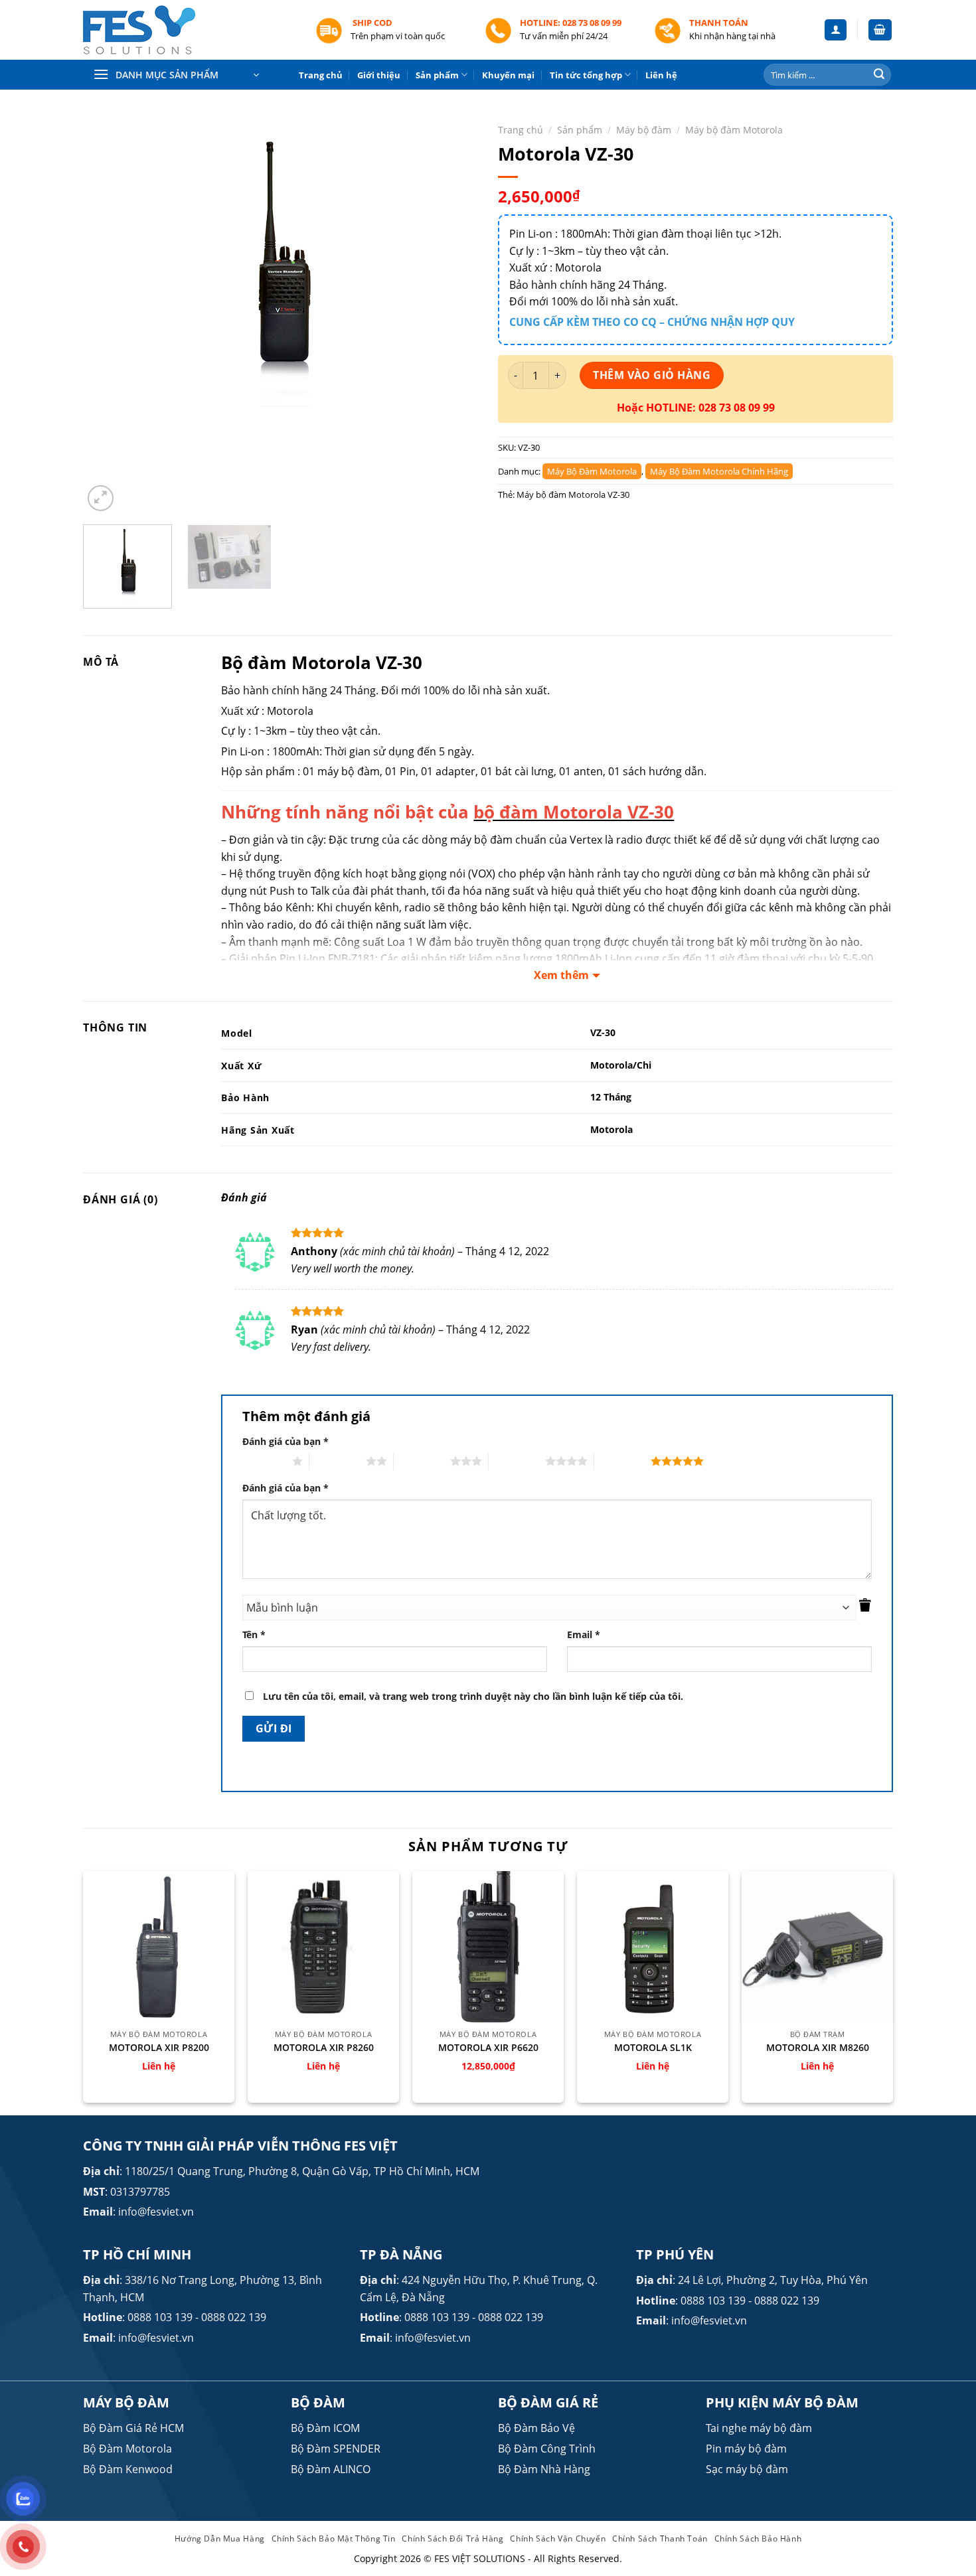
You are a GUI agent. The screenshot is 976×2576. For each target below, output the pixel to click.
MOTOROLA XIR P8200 (159, 2048)
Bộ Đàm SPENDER (336, 2449)
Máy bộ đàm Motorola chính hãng (719, 471)
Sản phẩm (437, 75)
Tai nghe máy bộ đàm (759, 2428)
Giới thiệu (379, 75)
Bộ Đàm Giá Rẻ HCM (133, 2428)
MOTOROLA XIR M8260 (818, 2048)
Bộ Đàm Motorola (127, 2449)
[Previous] (108, 315)
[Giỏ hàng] (880, 30)
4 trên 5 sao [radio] (517, 1461)
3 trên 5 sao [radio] (422, 1461)
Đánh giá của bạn (285, 1441)
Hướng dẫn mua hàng (220, 2538)
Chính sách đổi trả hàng (452, 2538)
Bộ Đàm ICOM (325, 2428)
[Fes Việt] (189, 30)
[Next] (453, 315)
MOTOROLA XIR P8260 (324, 2048)
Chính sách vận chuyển (558, 2538)
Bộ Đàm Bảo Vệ (536, 2428)
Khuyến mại (508, 75)
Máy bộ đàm (644, 130)
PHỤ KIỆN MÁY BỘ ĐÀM (782, 2402)
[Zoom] (101, 498)
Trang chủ (321, 75)
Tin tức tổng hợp (586, 75)
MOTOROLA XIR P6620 (488, 2048)
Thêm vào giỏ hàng (652, 375)
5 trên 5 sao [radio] (622, 1461)
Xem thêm (561, 975)
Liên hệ (661, 75)
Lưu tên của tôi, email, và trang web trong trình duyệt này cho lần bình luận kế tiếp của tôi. (473, 1696)
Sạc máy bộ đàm (747, 2469)
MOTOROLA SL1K (653, 2048)
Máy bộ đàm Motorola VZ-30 (573, 494)
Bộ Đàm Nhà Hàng (544, 2469)
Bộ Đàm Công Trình (547, 2449)
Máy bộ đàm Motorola (734, 130)
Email (584, 1634)
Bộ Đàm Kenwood (128, 2469)
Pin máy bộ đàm (746, 2449)
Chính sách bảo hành (758, 2538)
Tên (254, 1634)
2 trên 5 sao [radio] (338, 1461)
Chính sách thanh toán (660, 2538)
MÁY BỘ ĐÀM (126, 2402)
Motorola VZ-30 (357, 663)
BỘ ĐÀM (318, 2402)
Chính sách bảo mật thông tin (334, 2538)
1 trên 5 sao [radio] (264, 1461)
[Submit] (879, 75)
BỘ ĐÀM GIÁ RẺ (548, 2402)
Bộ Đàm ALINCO (331, 2469)
